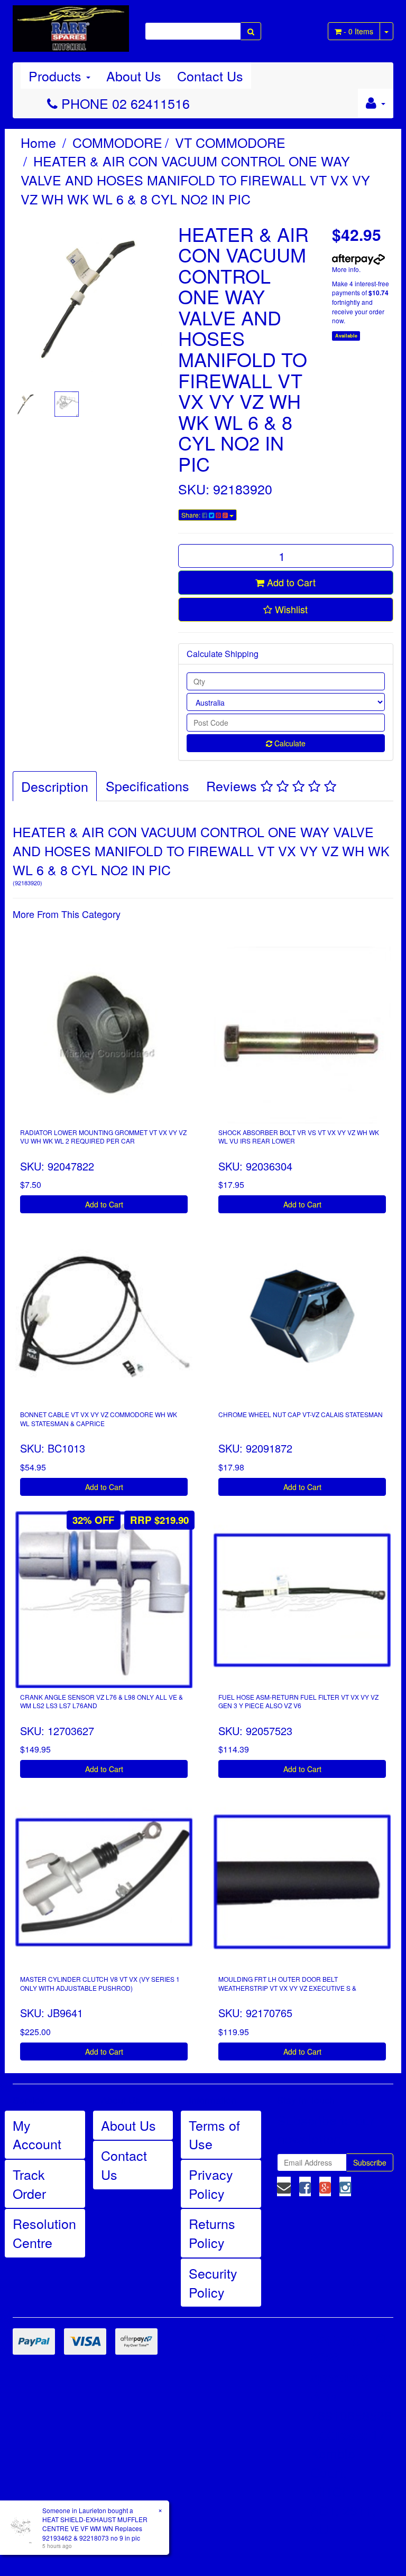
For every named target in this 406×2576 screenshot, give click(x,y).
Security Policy (213, 2282)
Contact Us (210, 76)
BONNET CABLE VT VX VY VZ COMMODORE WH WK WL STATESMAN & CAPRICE (99, 1419)
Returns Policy (212, 2233)
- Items (358, 31)
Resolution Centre (44, 2233)
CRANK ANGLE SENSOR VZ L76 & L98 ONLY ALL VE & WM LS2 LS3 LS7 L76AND (101, 1701)
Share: (192, 515)
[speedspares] (71, 24)
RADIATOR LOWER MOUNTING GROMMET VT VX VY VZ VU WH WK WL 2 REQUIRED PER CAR (103, 1137)
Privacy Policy (211, 2184)
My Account (37, 2134)
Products (57, 76)
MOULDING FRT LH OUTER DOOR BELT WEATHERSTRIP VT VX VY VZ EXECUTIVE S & (287, 1983)
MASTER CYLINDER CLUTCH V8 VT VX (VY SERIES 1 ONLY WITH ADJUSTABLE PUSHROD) (100, 1983)
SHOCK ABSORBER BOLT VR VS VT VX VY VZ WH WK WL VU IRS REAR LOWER (299, 1137)
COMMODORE (117, 142)
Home (38, 142)
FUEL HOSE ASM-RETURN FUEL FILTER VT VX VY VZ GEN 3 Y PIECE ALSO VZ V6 (298, 1701)
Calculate (289, 743)
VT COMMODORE (230, 142)
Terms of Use (214, 2134)
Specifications (147, 785)
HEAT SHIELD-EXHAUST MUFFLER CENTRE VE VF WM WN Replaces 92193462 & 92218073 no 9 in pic (95, 2528)
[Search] (251, 31)
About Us (134, 76)
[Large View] (25, 404)
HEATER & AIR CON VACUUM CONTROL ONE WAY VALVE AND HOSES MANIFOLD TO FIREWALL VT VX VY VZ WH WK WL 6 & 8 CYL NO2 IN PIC (195, 179)
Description (55, 786)
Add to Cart (290, 582)
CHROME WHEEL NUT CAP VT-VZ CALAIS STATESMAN (301, 1414)
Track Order (29, 2184)
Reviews (233, 785)
